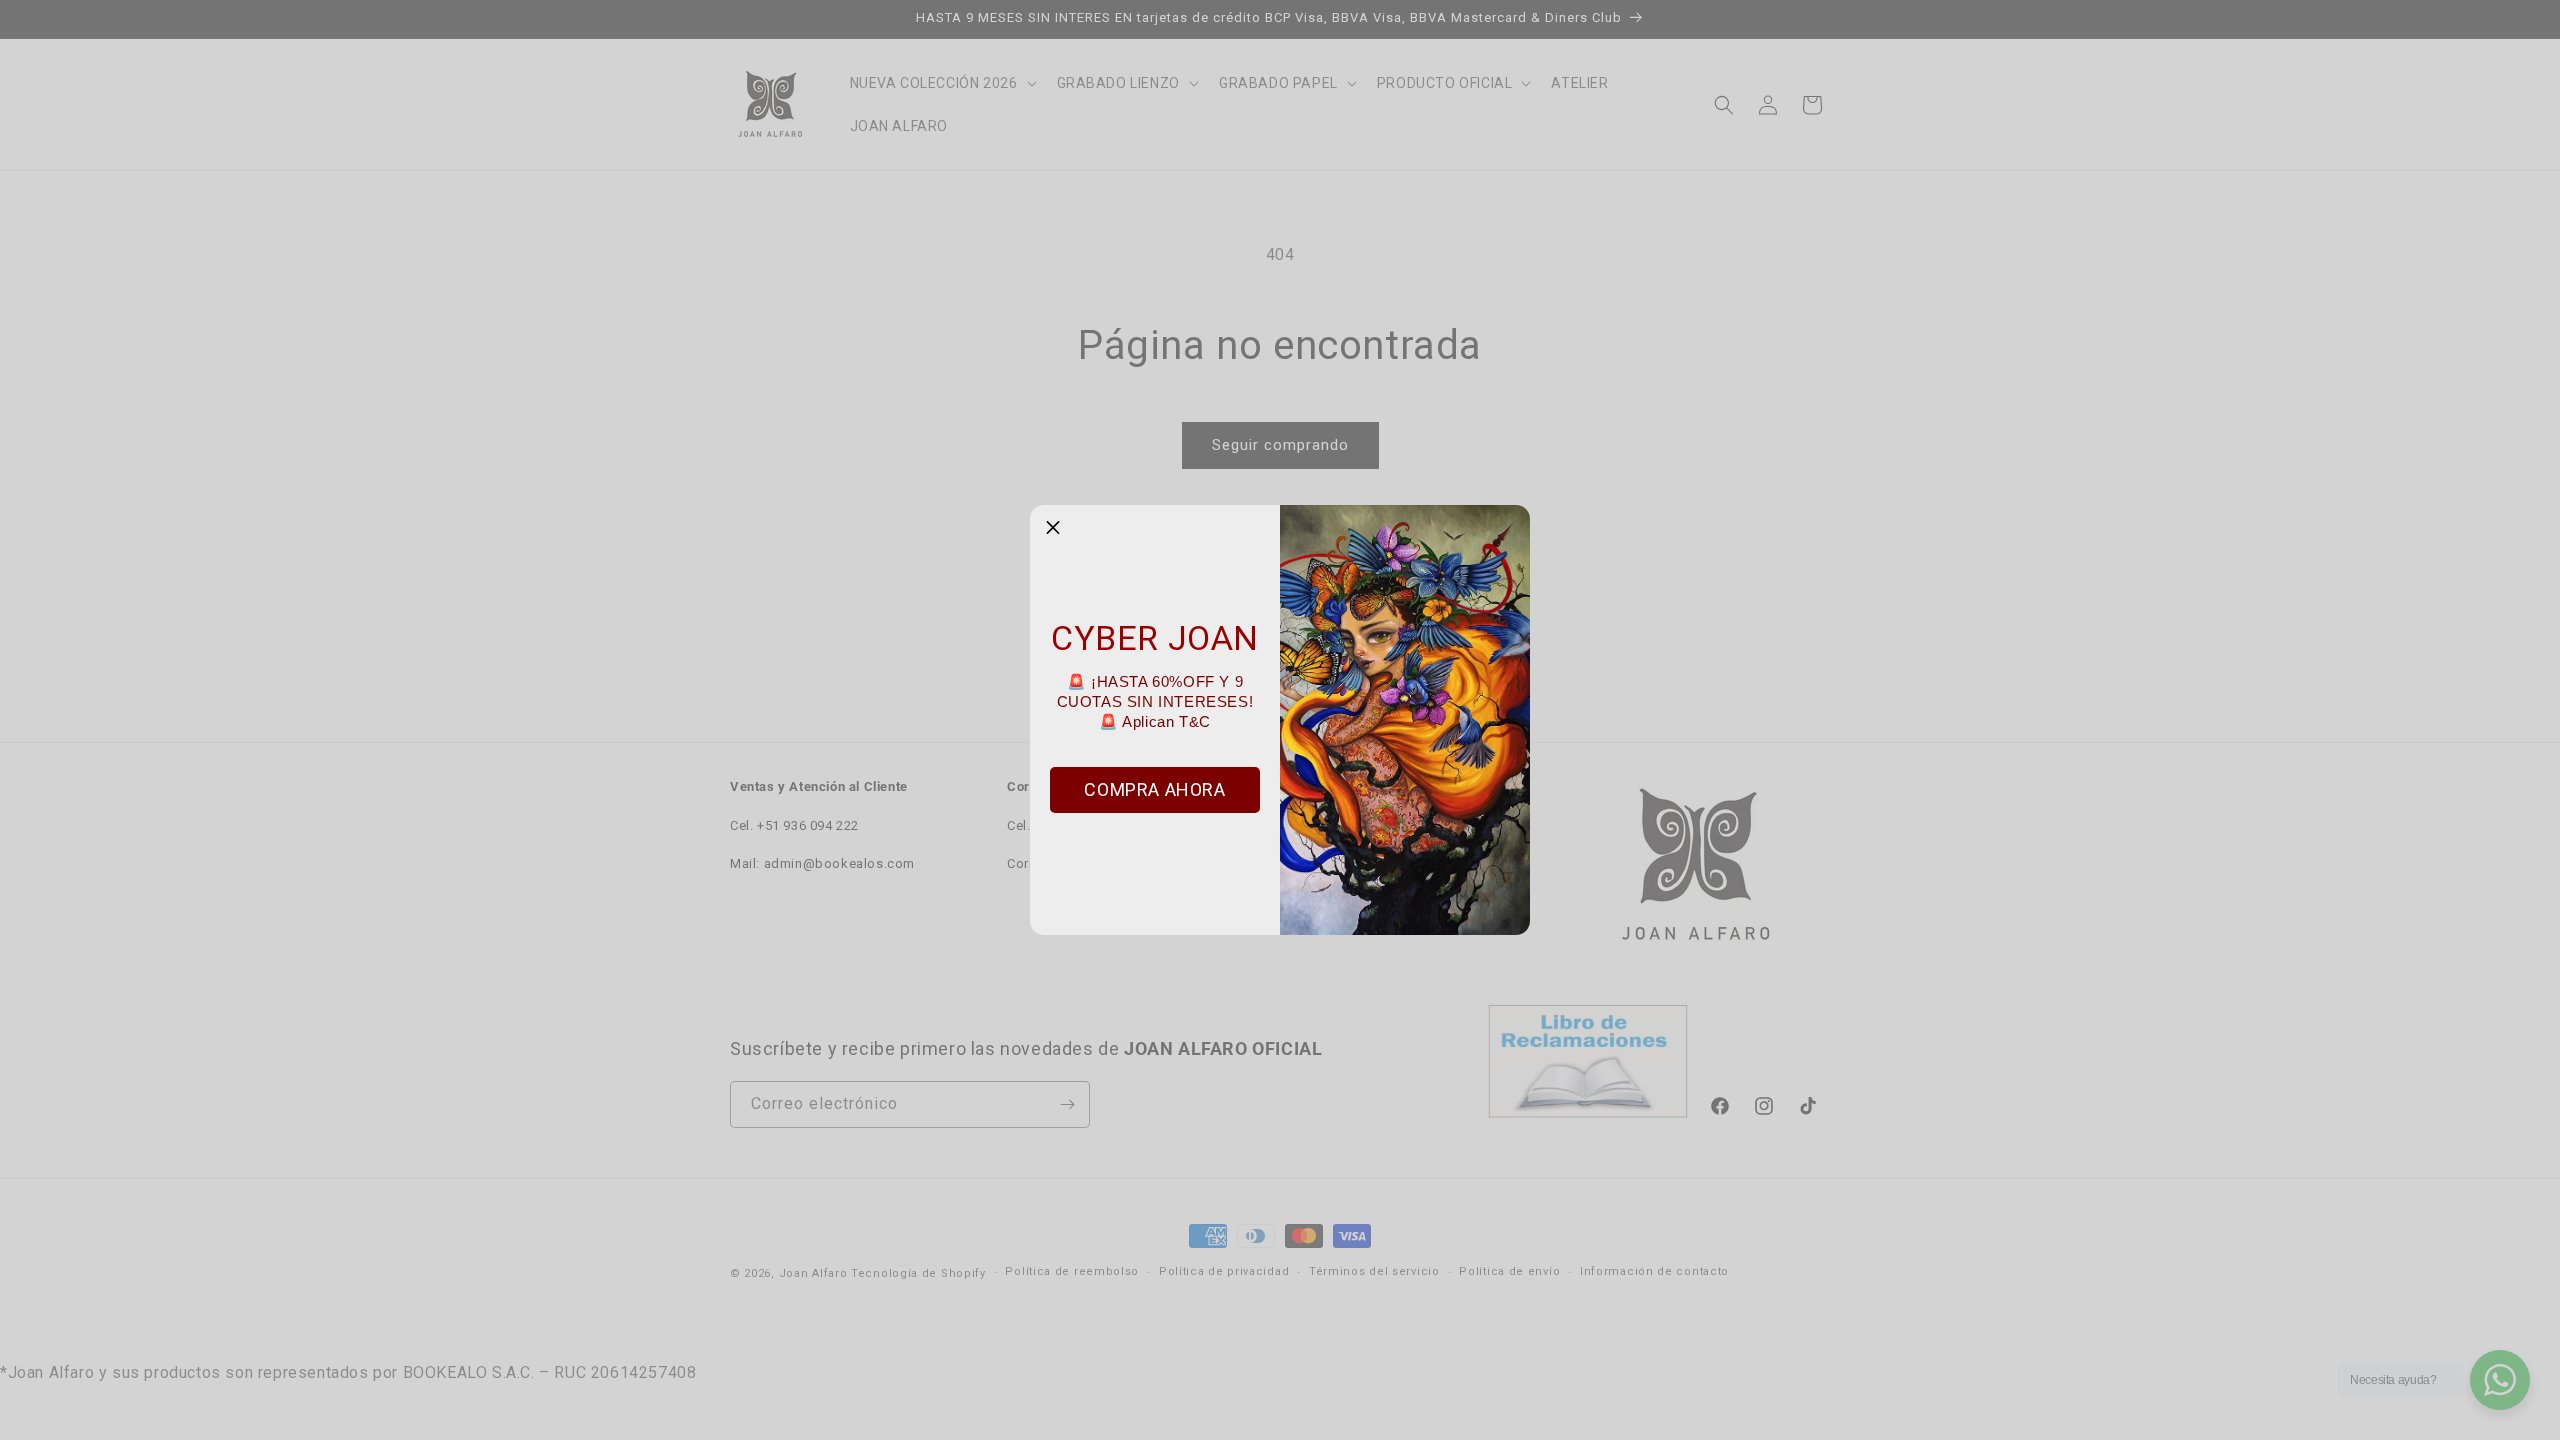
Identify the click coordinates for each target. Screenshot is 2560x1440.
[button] (1053, 528)
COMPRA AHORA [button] (1154, 789)
